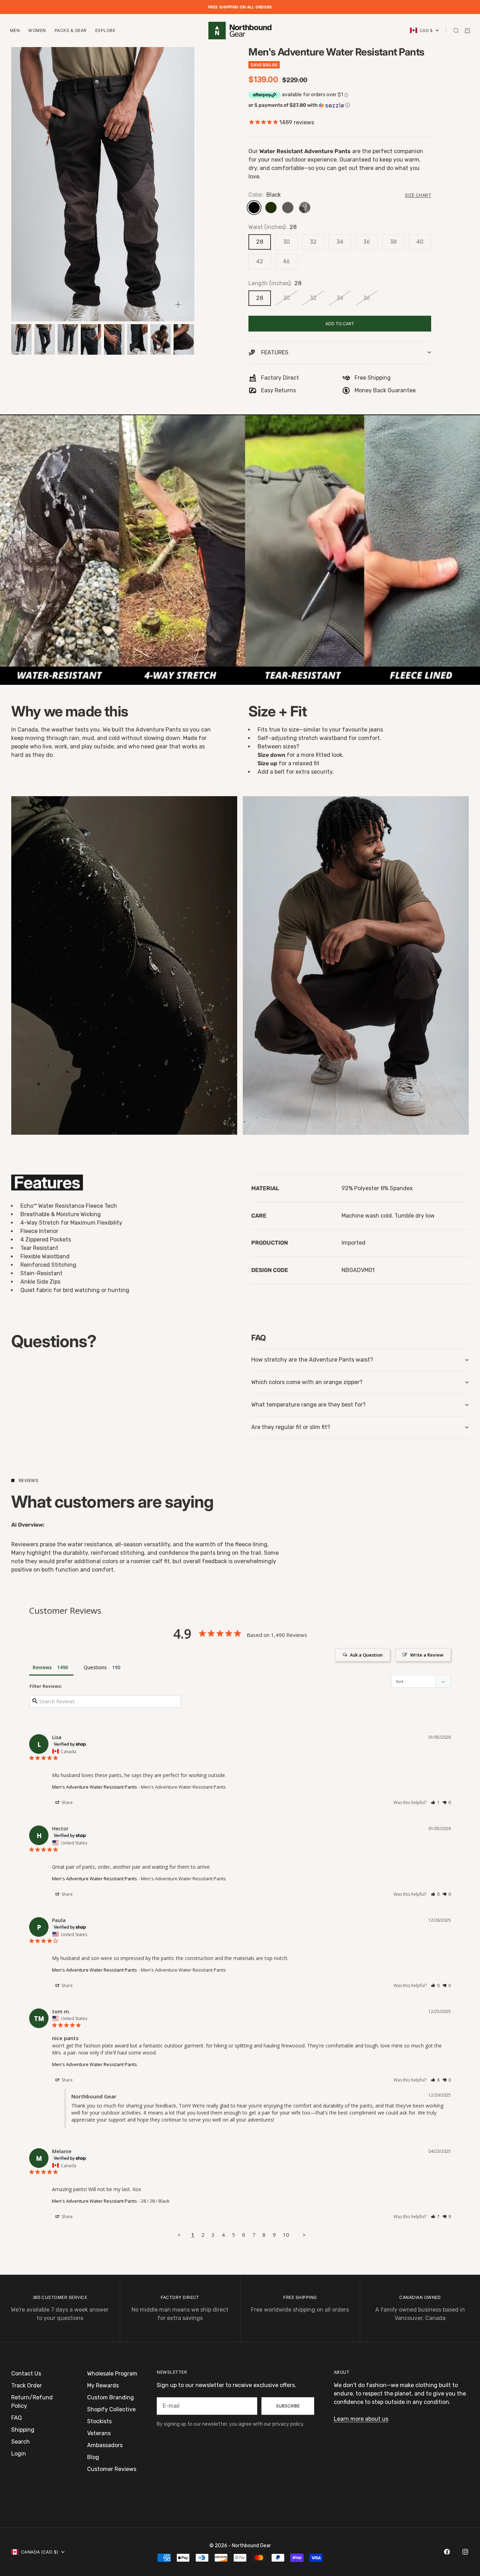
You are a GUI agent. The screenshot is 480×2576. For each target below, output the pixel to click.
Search (21, 2442)
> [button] (304, 2235)
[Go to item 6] (137, 339)
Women (37, 30)
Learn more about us (361, 2419)
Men (15, 30)
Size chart (418, 195)
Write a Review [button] (427, 1655)
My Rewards (103, 2385)
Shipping (23, 2430)
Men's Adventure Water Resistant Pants (95, 1787)
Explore (105, 30)
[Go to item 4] (91, 339)
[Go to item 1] (21, 339)
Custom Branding (111, 2397)
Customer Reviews (112, 2469)
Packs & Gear (71, 30)
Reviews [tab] (42, 1667)
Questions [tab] (95, 1667)
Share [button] (67, 1802)
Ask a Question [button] (366, 1655)
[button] (340, 105)
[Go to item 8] (184, 339)
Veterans (99, 2433)
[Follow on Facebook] (447, 2552)
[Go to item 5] (114, 339)
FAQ (17, 2418)
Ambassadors (105, 2445)
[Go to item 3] (68, 339)
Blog (93, 2457)
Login (19, 2454)
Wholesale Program (112, 2374)
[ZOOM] (178, 304)
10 (286, 2235)
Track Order (27, 2385)
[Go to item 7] (161, 339)
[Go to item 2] (45, 339)
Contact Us (26, 2374)
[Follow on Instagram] (465, 2552)
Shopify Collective (111, 2409)
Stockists (99, 2421)
